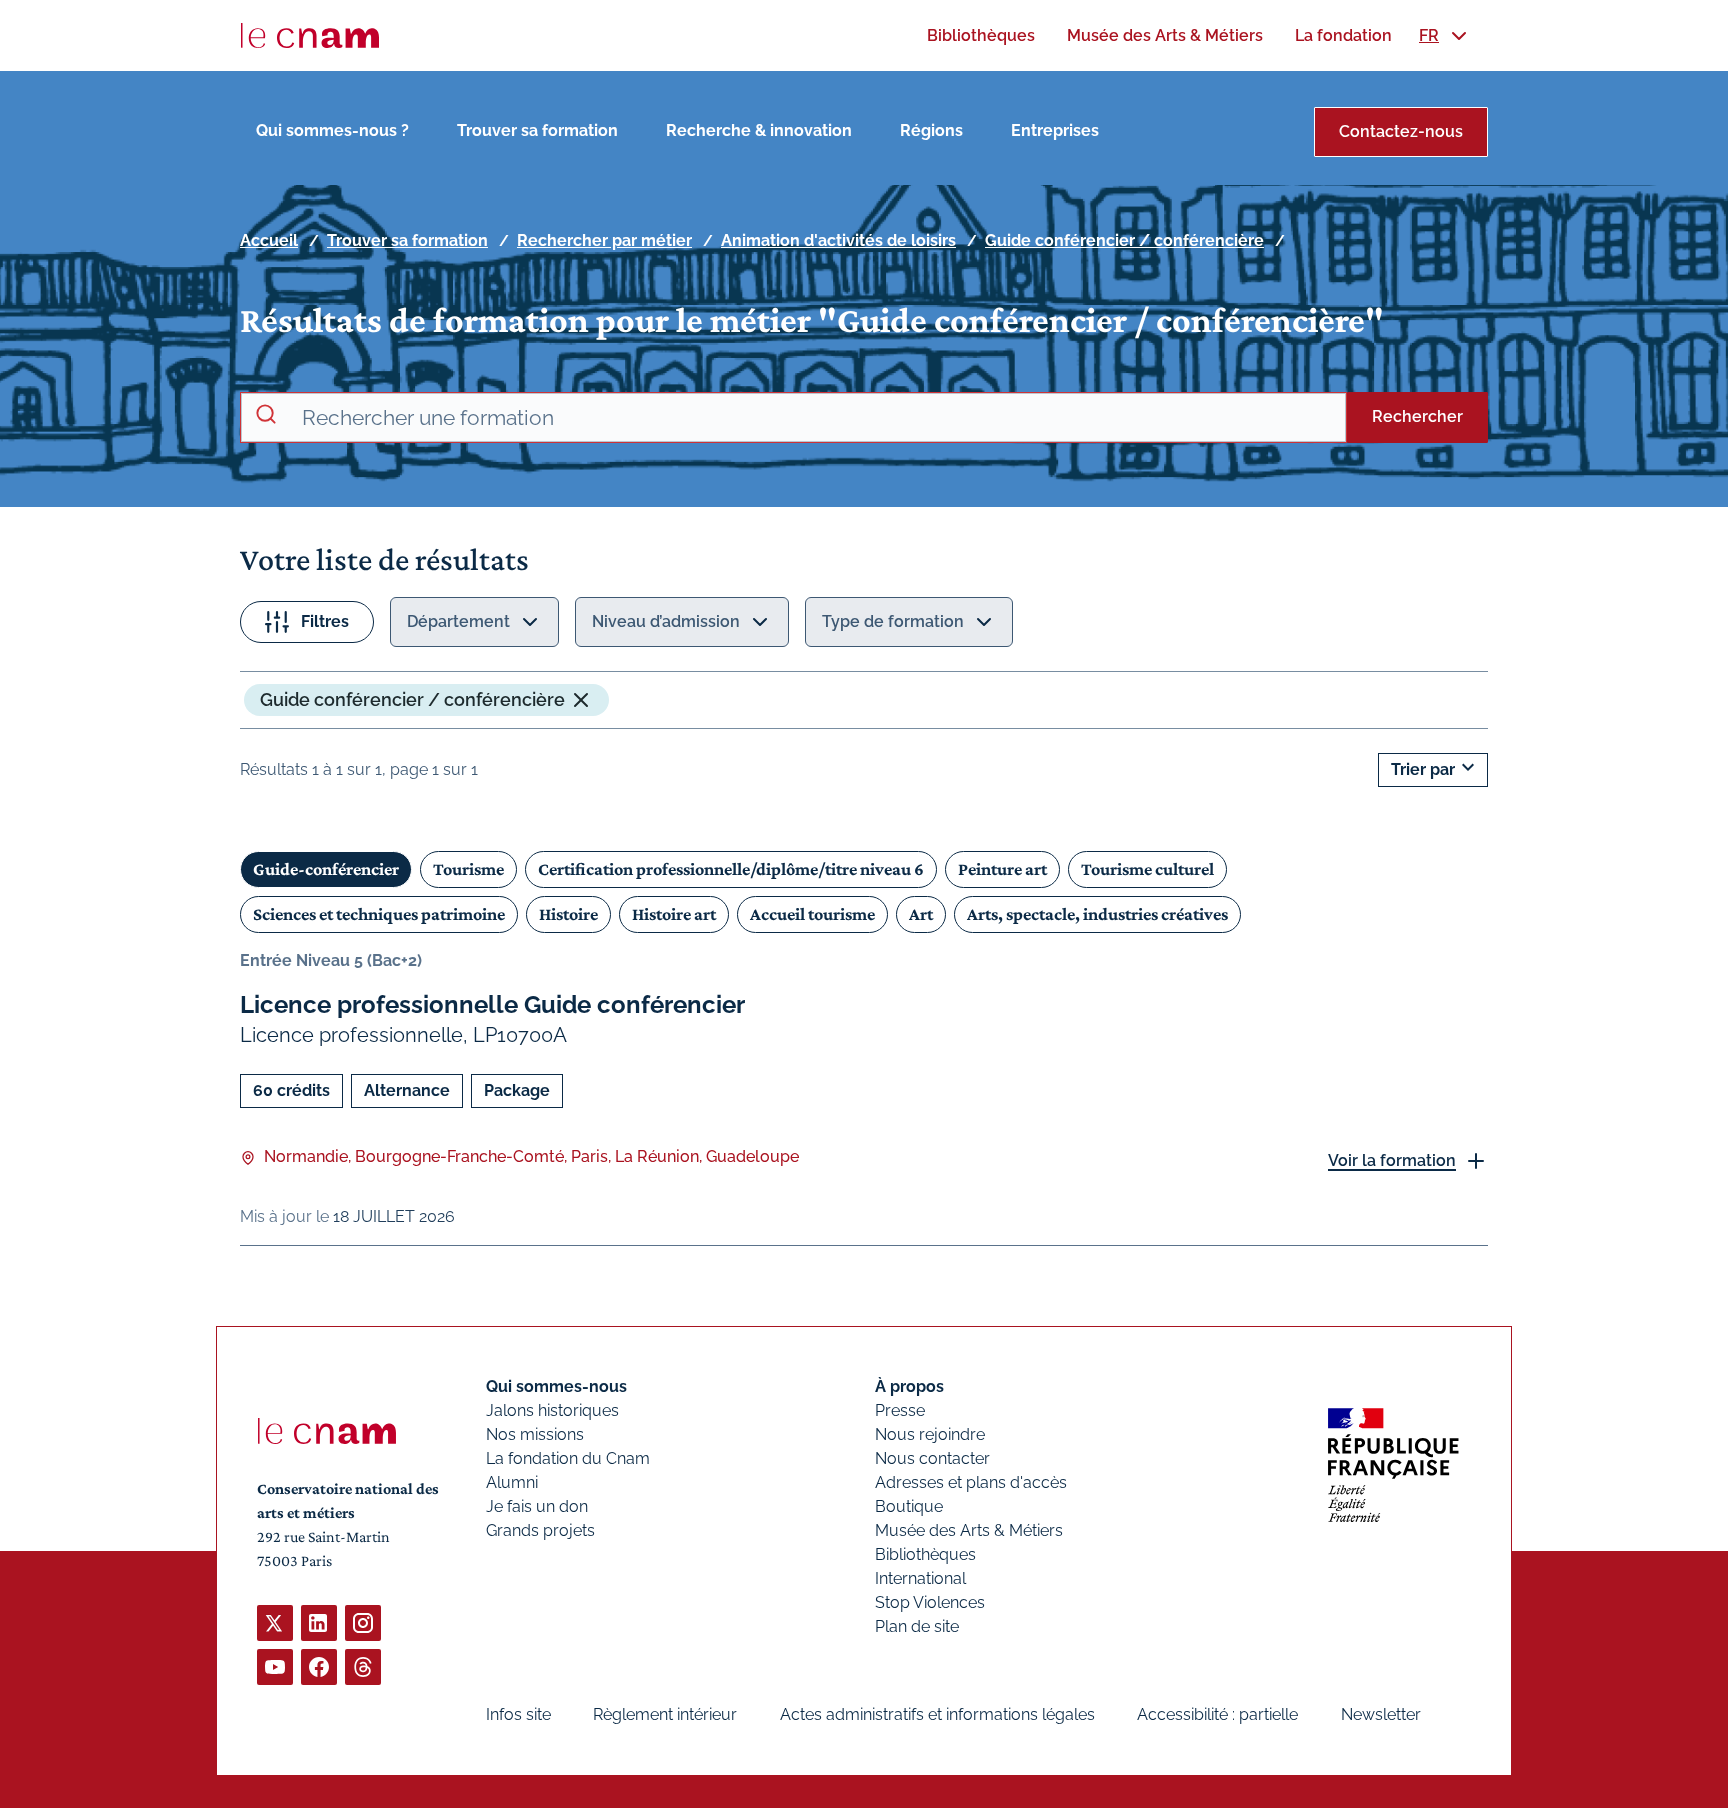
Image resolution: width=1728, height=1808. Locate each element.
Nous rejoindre (930, 1434)
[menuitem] (981, 35)
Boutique (909, 1506)
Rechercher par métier (604, 240)
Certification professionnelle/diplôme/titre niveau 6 (731, 869)
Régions (931, 130)
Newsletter (1381, 1714)
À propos (909, 1386)
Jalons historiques (552, 1410)
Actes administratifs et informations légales (937, 1714)
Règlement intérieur (665, 1714)
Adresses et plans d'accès (971, 1482)
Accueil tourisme (812, 914)
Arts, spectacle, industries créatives (1097, 914)
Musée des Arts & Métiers (969, 1530)
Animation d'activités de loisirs (838, 240)
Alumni (512, 1482)
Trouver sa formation (537, 130)
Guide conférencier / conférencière (1124, 240)
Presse (900, 1410)
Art (921, 914)
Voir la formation (1392, 1160)
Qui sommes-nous (556, 1386)
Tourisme (468, 869)
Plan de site (917, 1626)
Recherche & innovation (759, 130)
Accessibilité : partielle (1217, 1714)
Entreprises (1055, 130)
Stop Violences (930, 1602)
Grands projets (540, 1530)
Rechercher (1417, 416)
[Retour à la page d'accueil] (310, 36)
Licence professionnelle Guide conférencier (492, 1004)
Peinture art (1002, 869)
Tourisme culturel (1147, 869)
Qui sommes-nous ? (332, 130)
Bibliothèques (925, 1554)
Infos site (518, 1714)
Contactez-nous (1401, 131)
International (920, 1578)
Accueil (269, 240)
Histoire (568, 914)
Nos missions (535, 1434)
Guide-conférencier (326, 869)
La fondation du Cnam (568, 1458)
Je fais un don (537, 1506)
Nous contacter (932, 1458)
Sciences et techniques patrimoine (379, 914)
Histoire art (674, 914)
